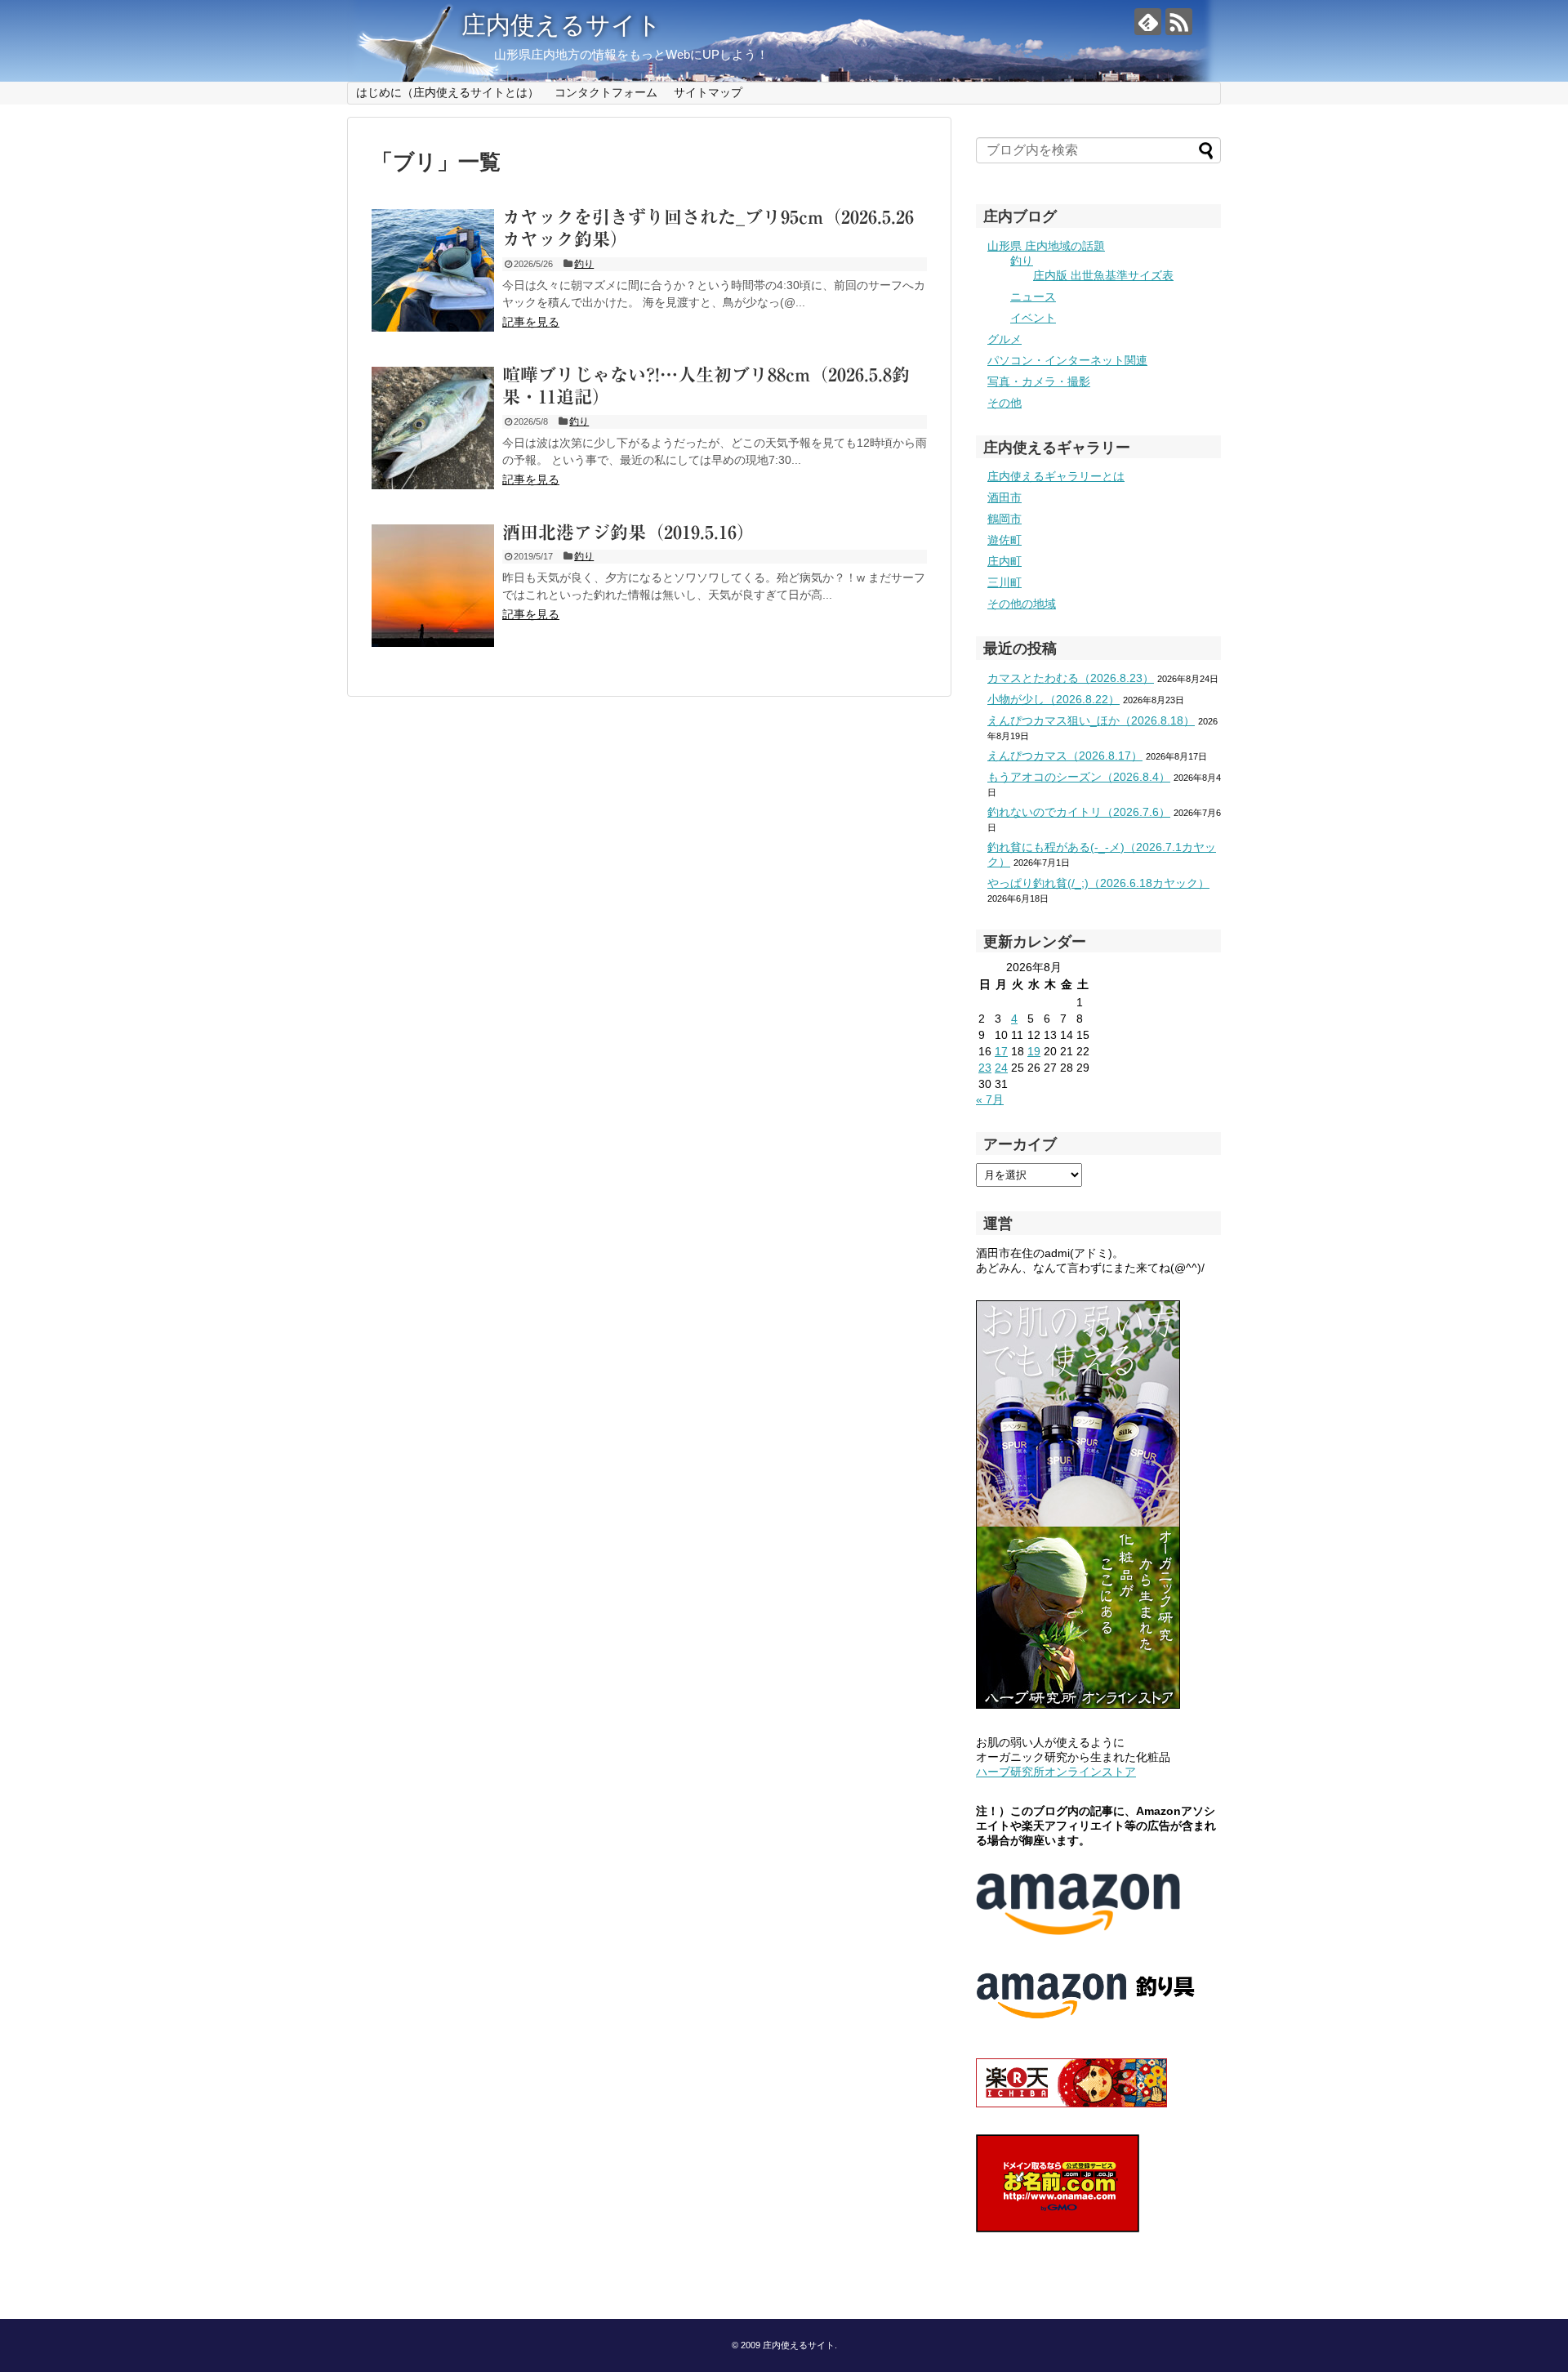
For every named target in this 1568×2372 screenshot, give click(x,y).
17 (1001, 1051)
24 (1001, 1068)
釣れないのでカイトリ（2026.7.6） (1079, 812)
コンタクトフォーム (606, 92)
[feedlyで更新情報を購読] (1148, 22)
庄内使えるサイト (561, 25)
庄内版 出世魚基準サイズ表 (1103, 275)
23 (985, 1068)
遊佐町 (1004, 540)
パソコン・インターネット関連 (1067, 360)
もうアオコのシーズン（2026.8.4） (1079, 777)
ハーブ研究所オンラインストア (1056, 1772)
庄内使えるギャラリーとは (1056, 476)
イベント (1033, 318)
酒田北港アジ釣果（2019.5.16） (628, 533)
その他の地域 (1022, 604)
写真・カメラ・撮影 (1039, 381)
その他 (1004, 403)
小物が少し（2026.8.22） (1053, 699)
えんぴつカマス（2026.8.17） (1065, 756)
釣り (584, 264)
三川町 (1004, 582)
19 (1034, 1051)
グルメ (1004, 339)
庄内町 (1004, 561)
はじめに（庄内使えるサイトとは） (448, 92)
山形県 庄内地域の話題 (1046, 246)
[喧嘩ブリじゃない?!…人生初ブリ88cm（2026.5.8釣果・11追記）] (433, 428)
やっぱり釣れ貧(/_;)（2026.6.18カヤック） (1098, 883)
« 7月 (990, 1099)
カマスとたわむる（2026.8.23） (1071, 678)
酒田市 (1004, 497)
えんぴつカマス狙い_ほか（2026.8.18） (1091, 720)
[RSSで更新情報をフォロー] (1179, 22)
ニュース (1033, 296)
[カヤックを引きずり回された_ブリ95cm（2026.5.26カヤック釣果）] (433, 270)
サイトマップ (708, 92)
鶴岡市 (1004, 519)
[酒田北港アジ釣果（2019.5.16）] (433, 586)
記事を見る (531, 322)
